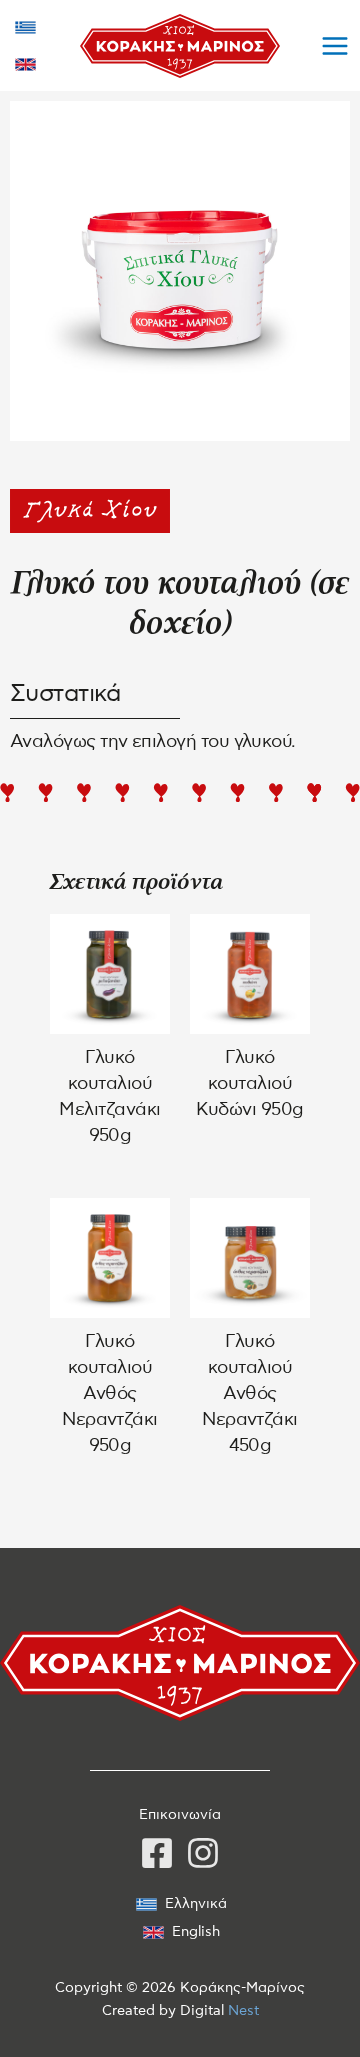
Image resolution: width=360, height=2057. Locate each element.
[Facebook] (157, 1853)
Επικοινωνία (180, 1815)
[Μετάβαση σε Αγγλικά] (25, 64)
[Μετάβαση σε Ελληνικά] (25, 27)
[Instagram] (203, 1853)
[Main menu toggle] (335, 45)
